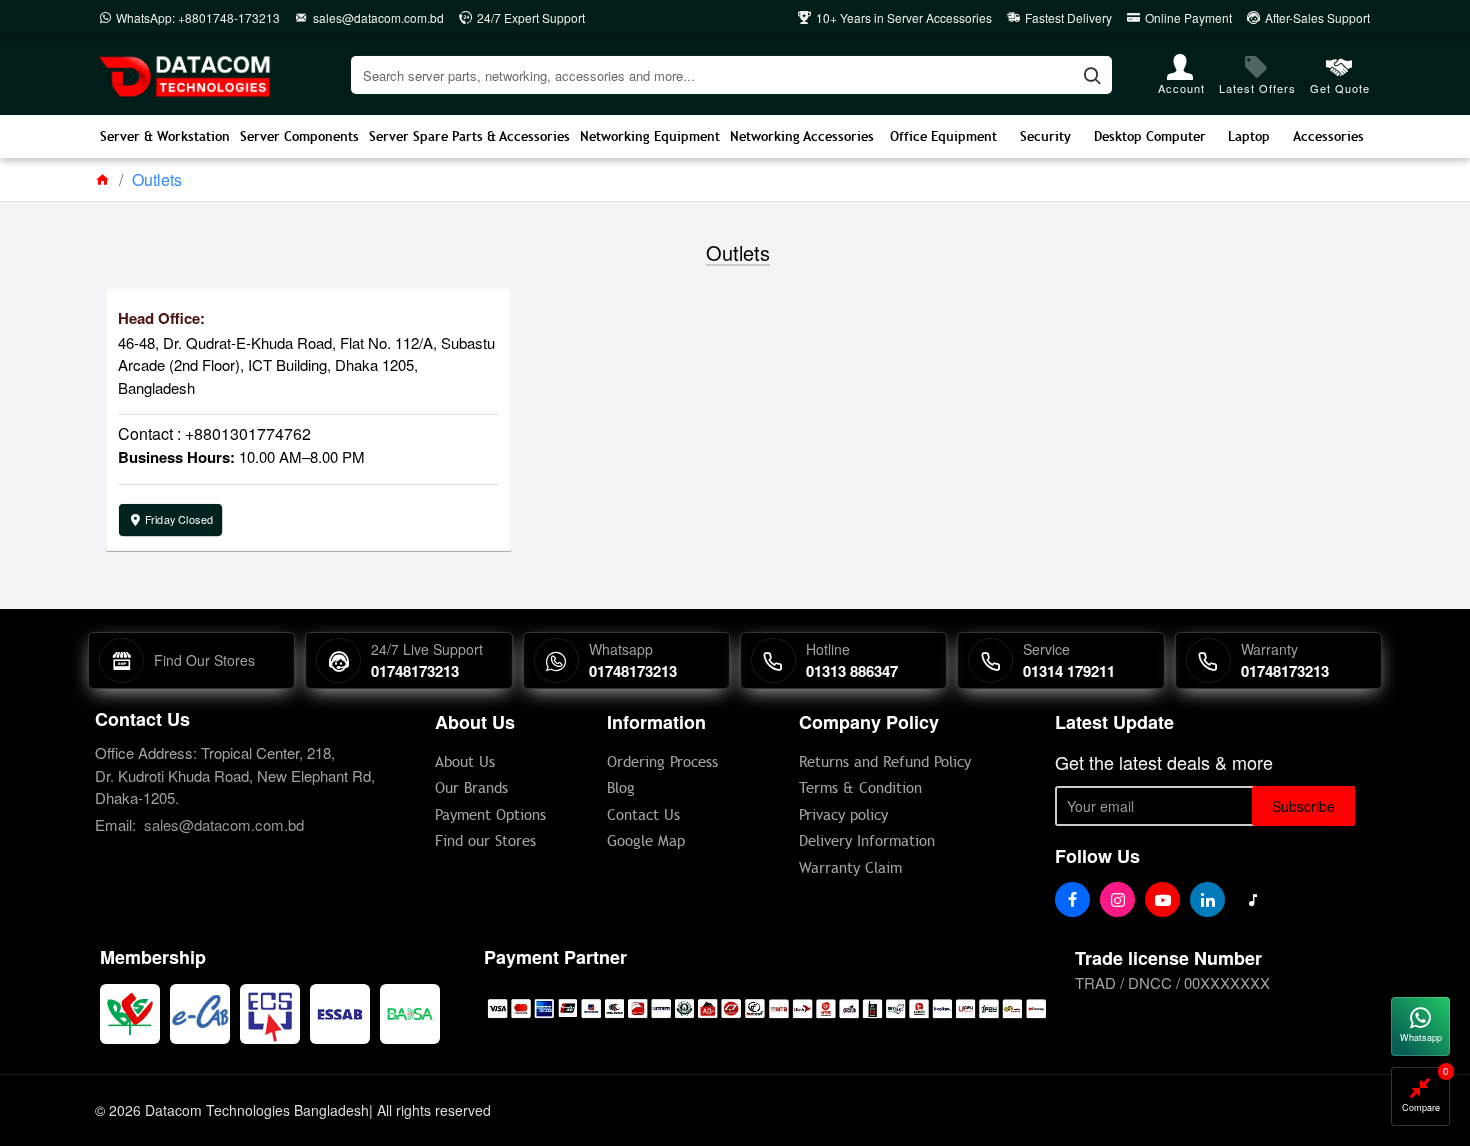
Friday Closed (179, 518)
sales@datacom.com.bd (224, 824)
